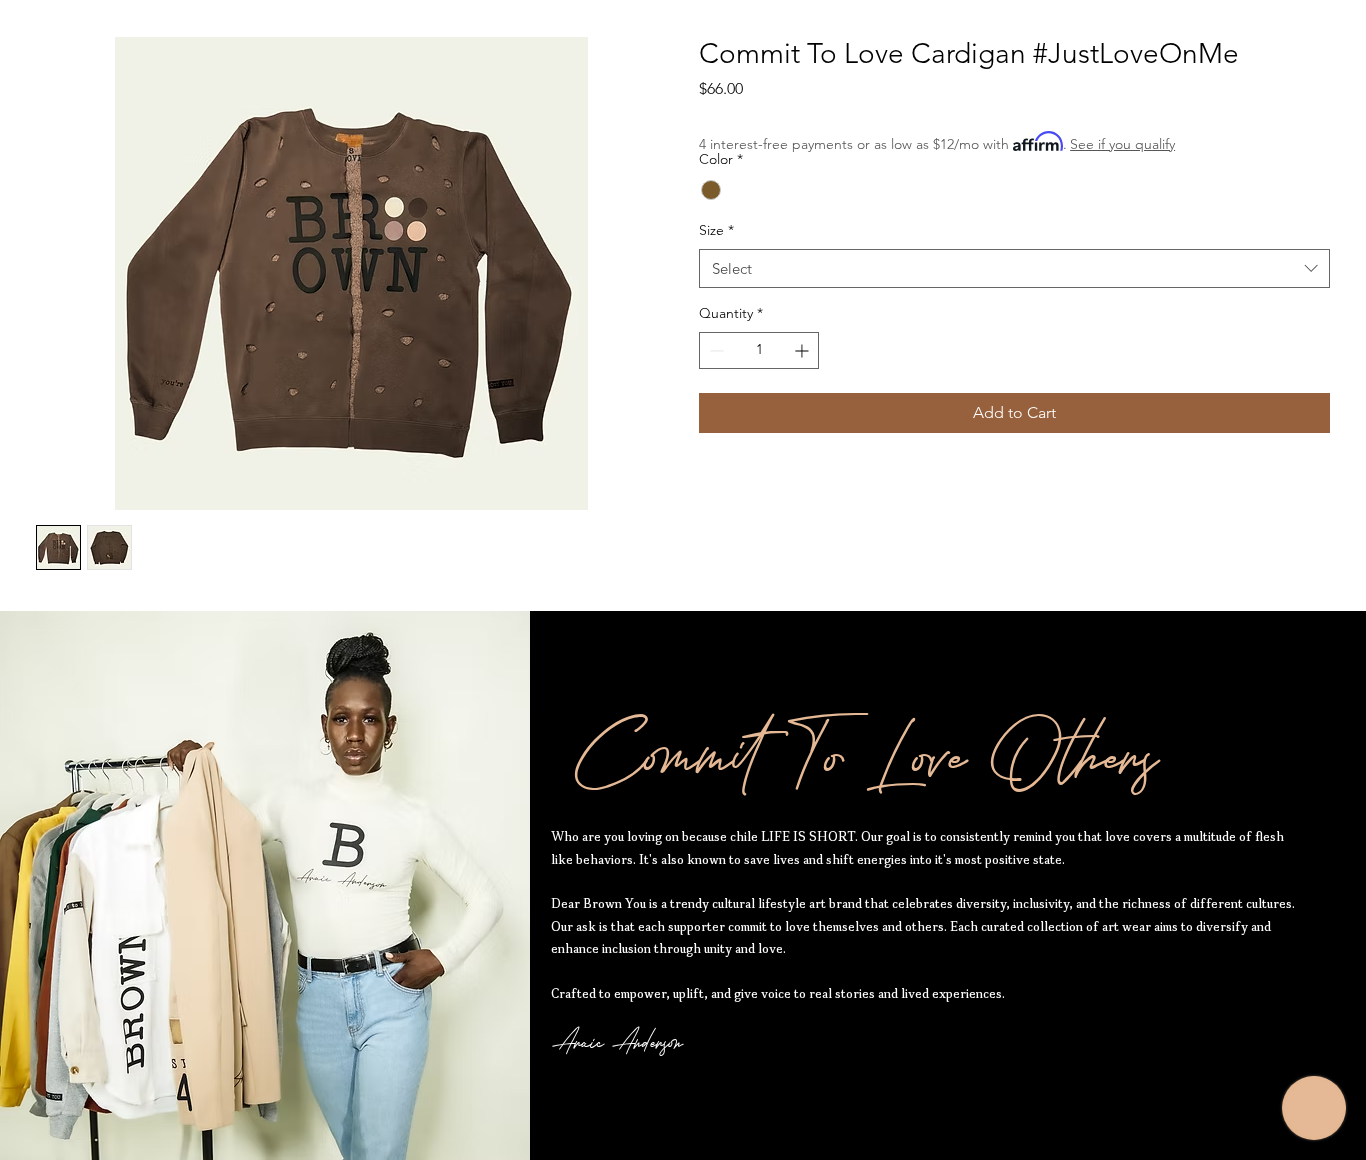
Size (716, 230)
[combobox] (1014, 268)
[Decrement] (714, 350)
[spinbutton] (759, 350)
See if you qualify (1122, 144)
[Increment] (803, 350)
